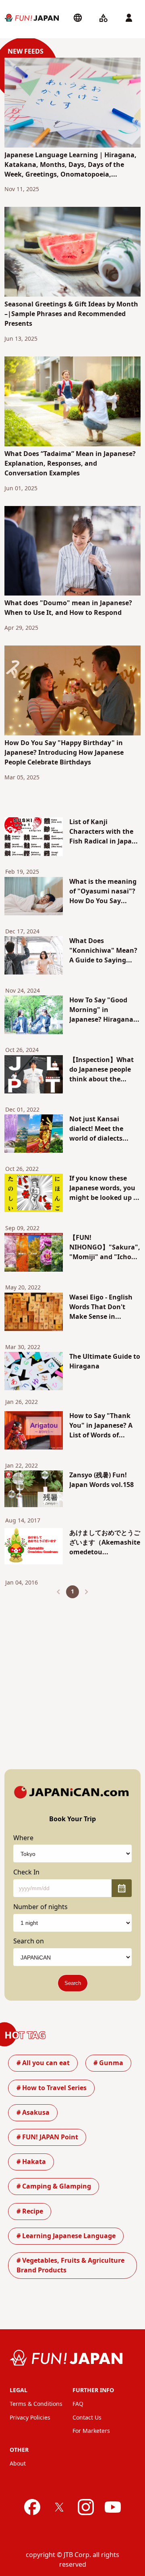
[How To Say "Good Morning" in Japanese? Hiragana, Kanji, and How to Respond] (34, 1016)
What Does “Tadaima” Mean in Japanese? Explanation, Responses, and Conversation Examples (70, 464)
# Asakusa (33, 2113)
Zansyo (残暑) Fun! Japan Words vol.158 (101, 1480)
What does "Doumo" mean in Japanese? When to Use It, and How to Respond (68, 608)
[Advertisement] (72, 1677)
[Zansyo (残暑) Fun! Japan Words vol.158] (34, 1490)
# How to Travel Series (52, 2088)
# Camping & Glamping (54, 2187)
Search (73, 1983)
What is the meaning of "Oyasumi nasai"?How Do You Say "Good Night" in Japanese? (103, 891)
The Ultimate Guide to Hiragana (105, 1362)
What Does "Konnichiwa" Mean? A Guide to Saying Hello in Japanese (103, 951)
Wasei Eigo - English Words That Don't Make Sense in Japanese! (101, 1307)
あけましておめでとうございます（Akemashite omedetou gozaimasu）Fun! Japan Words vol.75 (105, 1543)
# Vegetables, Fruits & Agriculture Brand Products (70, 2266)
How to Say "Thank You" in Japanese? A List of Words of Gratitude (101, 1426)
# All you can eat (43, 2063)
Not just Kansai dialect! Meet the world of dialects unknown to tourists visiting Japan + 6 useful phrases (103, 1129)
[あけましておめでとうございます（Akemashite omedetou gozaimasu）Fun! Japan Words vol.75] (34, 1548)
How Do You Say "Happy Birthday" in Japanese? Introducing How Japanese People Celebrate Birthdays (64, 753)
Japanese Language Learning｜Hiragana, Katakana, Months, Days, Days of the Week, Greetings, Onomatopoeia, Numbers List (70, 165)
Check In (26, 1872)
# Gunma (108, 2063)
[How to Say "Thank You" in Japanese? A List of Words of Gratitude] (34, 1432)
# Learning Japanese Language (66, 2236)
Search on (29, 1941)
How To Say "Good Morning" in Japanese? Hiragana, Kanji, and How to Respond (102, 1010)
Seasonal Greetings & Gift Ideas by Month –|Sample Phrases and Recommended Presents (71, 314)
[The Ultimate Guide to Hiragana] (34, 1372)
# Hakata (31, 2162)
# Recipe (30, 2212)
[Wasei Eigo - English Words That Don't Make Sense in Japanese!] (34, 1313)
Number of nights (40, 1907)
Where (23, 1838)
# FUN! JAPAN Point (47, 2137)
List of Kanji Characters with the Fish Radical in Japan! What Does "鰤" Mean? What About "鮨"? (104, 832)
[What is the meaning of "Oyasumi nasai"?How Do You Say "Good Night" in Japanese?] (34, 898)
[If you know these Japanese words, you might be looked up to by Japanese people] (34, 1194)
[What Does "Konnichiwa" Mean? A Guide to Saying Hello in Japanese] (34, 957)
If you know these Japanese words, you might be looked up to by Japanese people (105, 1188)
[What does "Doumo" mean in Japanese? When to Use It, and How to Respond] (72, 552)
